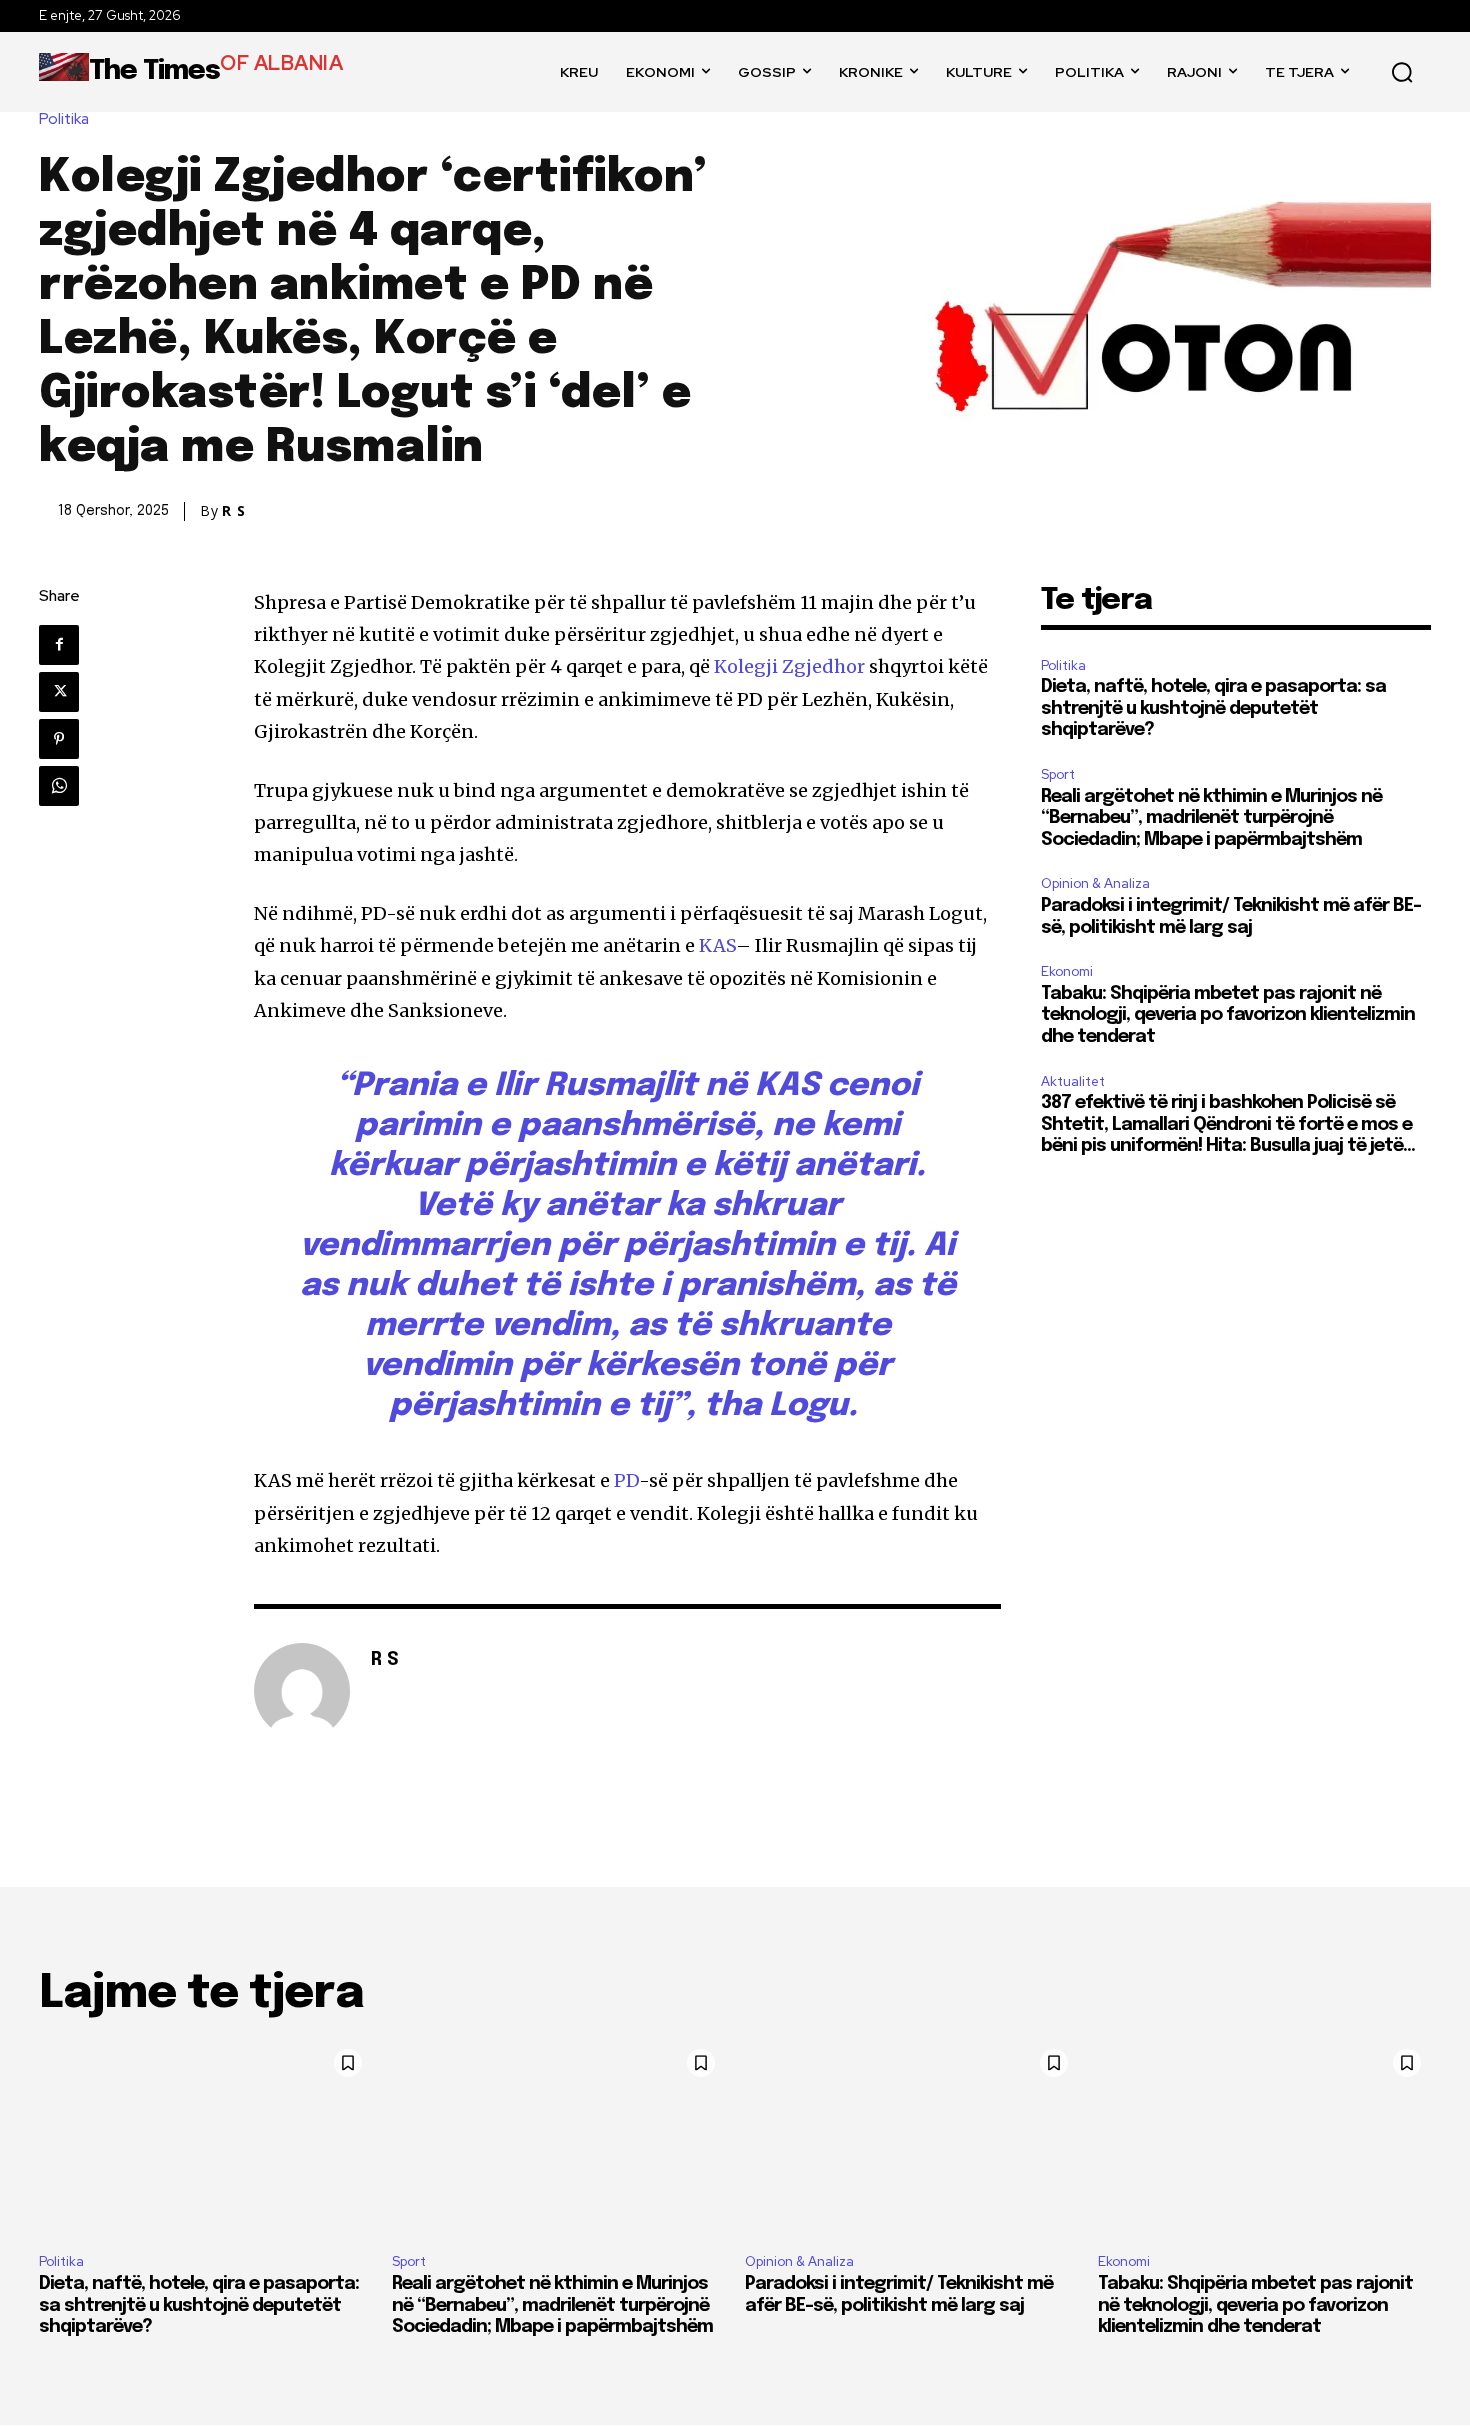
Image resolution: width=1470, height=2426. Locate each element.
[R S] (302, 1691)
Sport (1058, 774)
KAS (717, 945)
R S (234, 511)
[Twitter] (59, 692)
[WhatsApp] (59, 786)
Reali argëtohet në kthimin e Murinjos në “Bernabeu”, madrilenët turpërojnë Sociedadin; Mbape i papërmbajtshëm (1211, 818)
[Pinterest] (59, 739)
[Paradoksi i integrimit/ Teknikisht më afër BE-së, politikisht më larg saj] (911, 2139)
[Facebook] (59, 645)
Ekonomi (1067, 971)
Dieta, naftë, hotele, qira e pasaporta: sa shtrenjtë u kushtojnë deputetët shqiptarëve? (1213, 708)
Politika (64, 119)
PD (626, 1480)
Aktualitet (1073, 1081)
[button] (1402, 72)
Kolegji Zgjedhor (789, 666)
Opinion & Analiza (1095, 883)
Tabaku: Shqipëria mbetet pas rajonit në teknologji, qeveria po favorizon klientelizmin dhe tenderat (1228, 1015)
